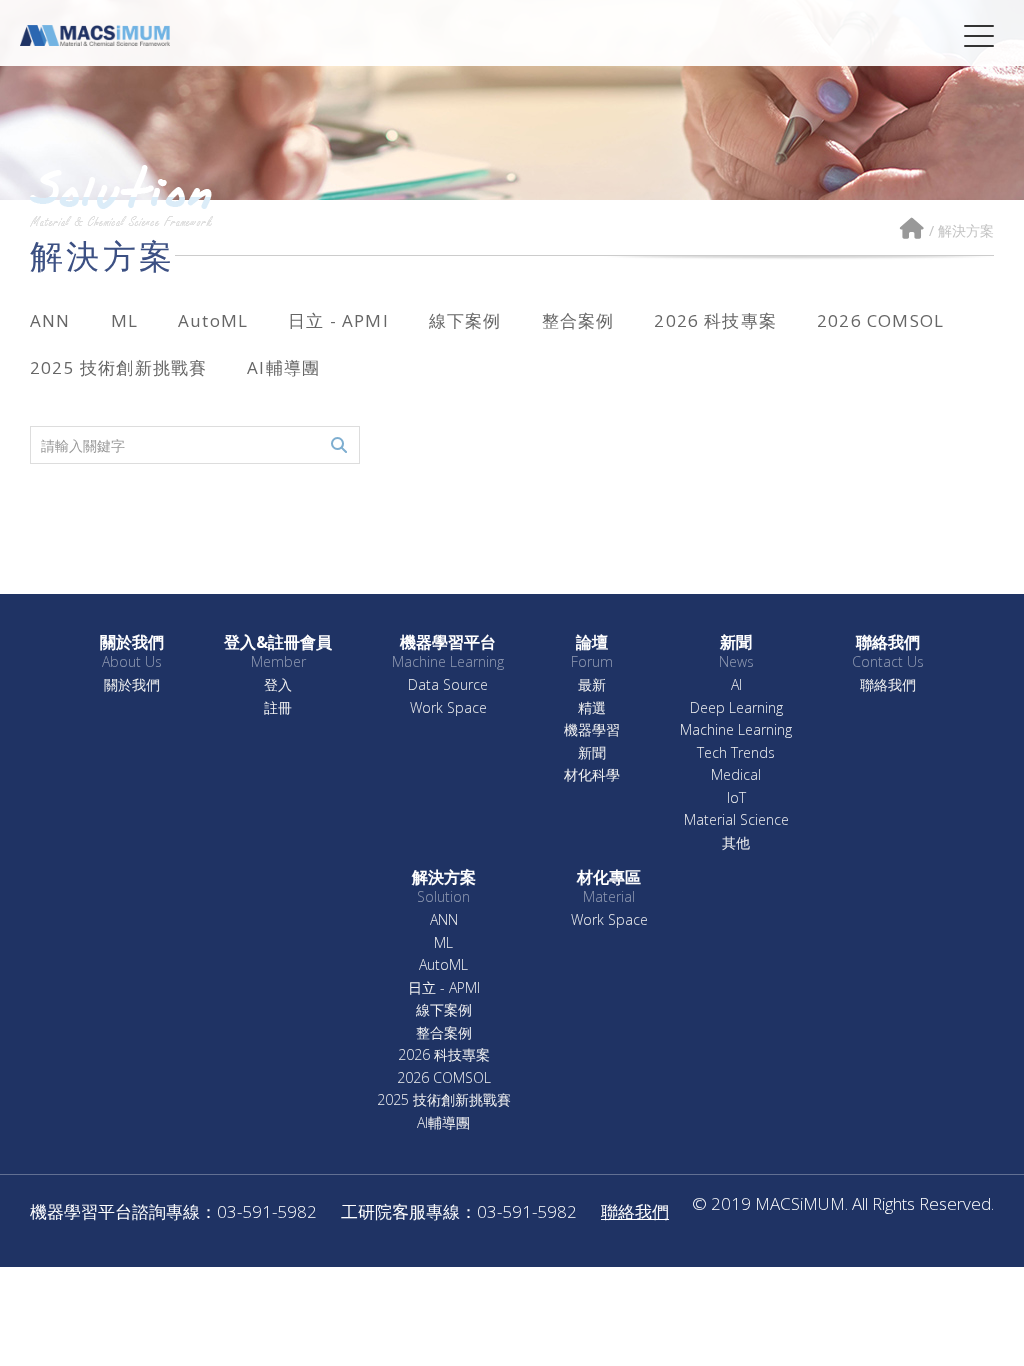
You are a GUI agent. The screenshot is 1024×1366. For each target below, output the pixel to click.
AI (736, 685)
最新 (592, 685)
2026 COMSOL (880, 320)
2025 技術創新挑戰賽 (118, 367)
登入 (278, 685)
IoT (736, 798)
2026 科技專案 (715, 320)
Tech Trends (736, 753)
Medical (736, 775)
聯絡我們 (888, 685)
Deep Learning (736, 708)
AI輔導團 (283, 367)
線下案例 (465, 320)
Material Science (736, 820)
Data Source (448, 685)
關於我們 (132, 685)
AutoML (213, 320)
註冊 (278, 708)
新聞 (592, 753)
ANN (50, 320)
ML (124, 320)
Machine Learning (736, 730)
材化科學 (592, 775)
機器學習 (592, 730)
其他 (736, 843)
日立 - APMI (338, 320)
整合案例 (578, 320)
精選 (592, 708)
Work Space (448, 708)
